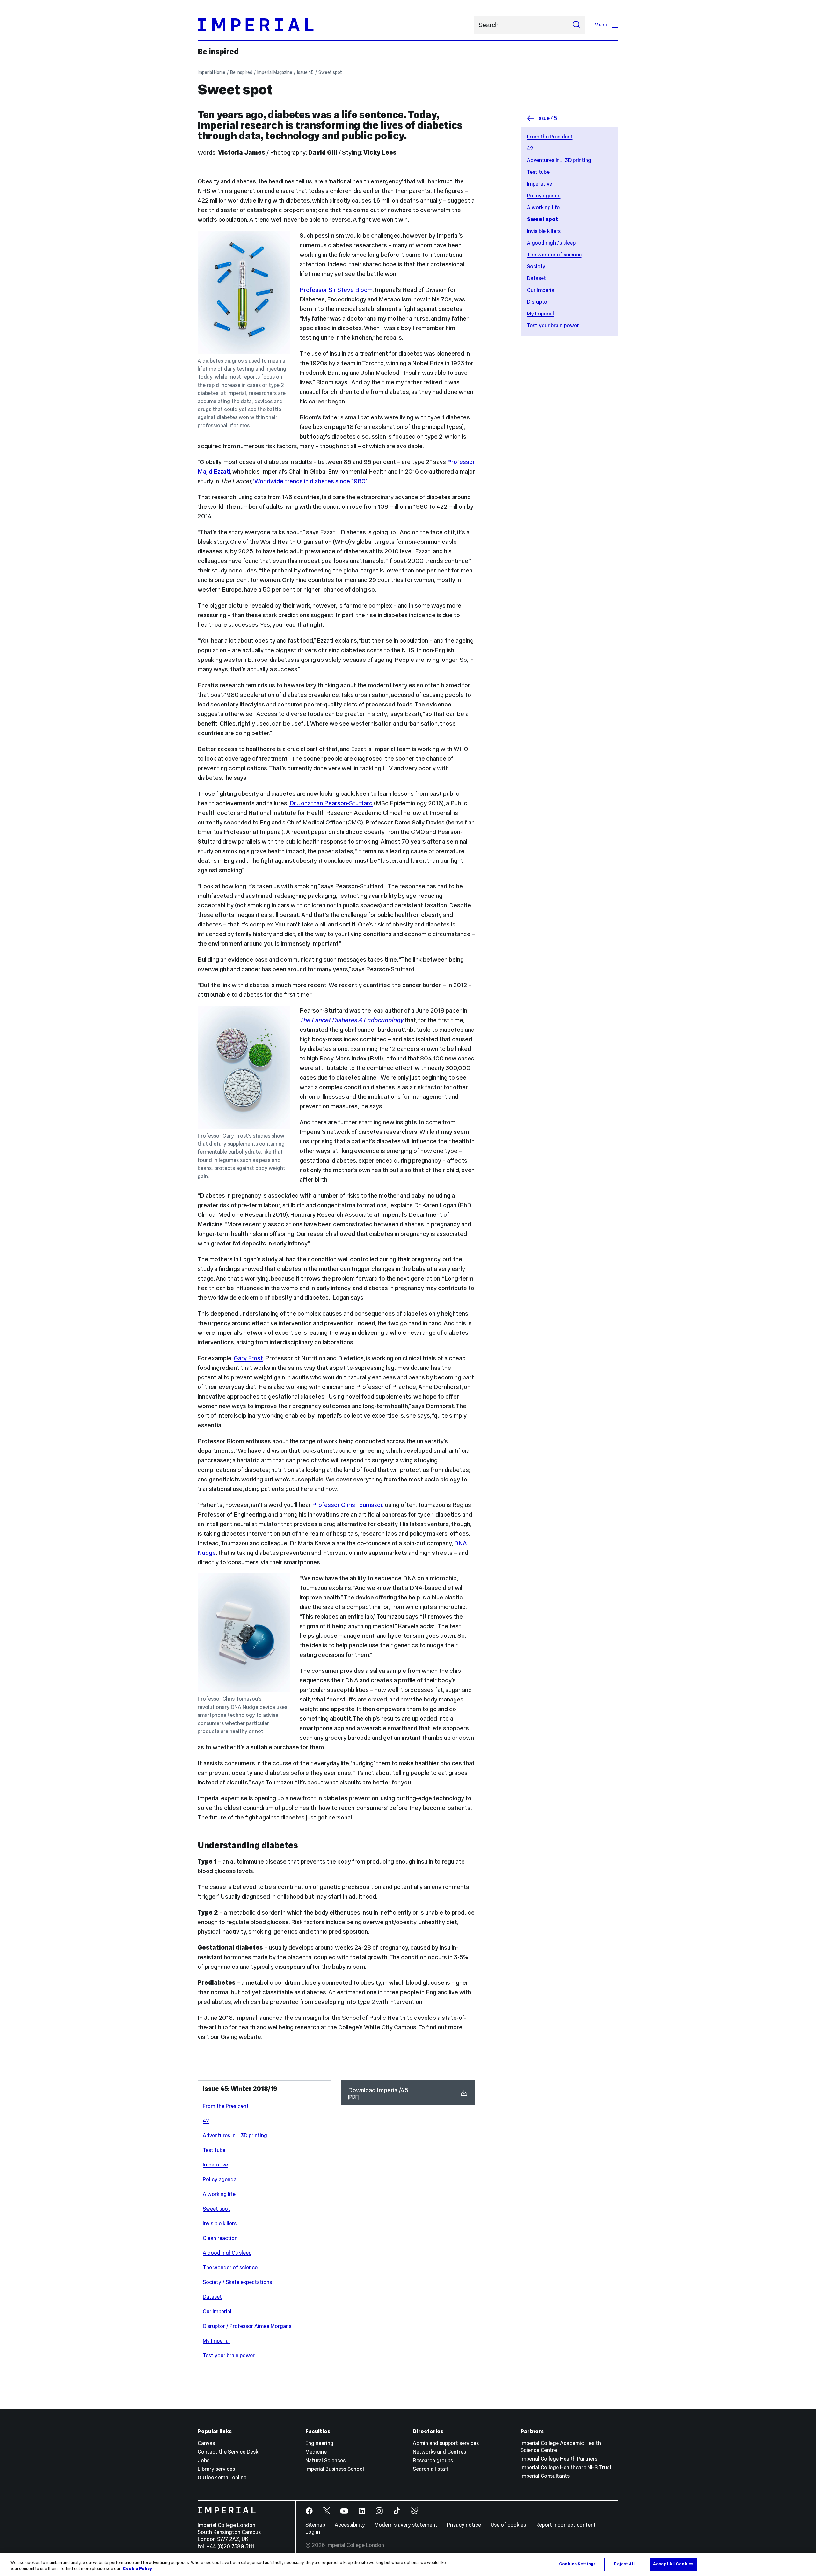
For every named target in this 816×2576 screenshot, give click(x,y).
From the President (550, 137)
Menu (601, 25)
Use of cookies (508, 2525)
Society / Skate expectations (237, 2282)
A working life (543, 207)
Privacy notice (464, 2525)
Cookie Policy (137, 2569)
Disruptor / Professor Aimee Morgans (247, 2326)
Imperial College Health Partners (559, 2459)
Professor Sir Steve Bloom (336, 290)
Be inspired (218, 52)
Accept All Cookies (673, 2564)
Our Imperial (541, 290)
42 (530, 148)
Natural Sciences (325, 2460)
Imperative (539, 184)
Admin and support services (446, 2443)
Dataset (536, 278)
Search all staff (431, 2469)
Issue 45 (305, 72)
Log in (313, 2532)
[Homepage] (332, 25)
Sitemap (315, 2525)
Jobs (204, 2460)
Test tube (538, 172)
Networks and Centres (439, 2452)
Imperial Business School (335, 2469)
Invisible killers (544, 231)
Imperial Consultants (545, 2476)
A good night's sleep (551, 243)
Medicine (316, 2452)
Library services (216, 2469)
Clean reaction (220, 2238)
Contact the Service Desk (228, 2452)
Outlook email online (222, 2478)
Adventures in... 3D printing (559, 160)
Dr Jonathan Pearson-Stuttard (331, 803)
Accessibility (350, 2525)
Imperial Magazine (275, 72)
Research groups (433, 2460)
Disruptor (538, 302)
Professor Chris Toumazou (348, 1505)
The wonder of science (554, 255)
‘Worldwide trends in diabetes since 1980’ (310, 481)
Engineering (319, 2443)
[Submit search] (576, 25)
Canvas (206, 2443)
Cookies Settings (577, 2564)
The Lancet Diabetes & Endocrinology (351, 1020)
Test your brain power (553, 325)
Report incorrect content (566, 2525)
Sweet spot (330, 72)
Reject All (624, 2564)
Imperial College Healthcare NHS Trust (566, 2467)
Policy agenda (544, 196)
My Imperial (540, 314)
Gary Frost (248, 1358)
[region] (408, 2565)
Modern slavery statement (406, 2525)
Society (536, 266)
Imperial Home (211, 72)
